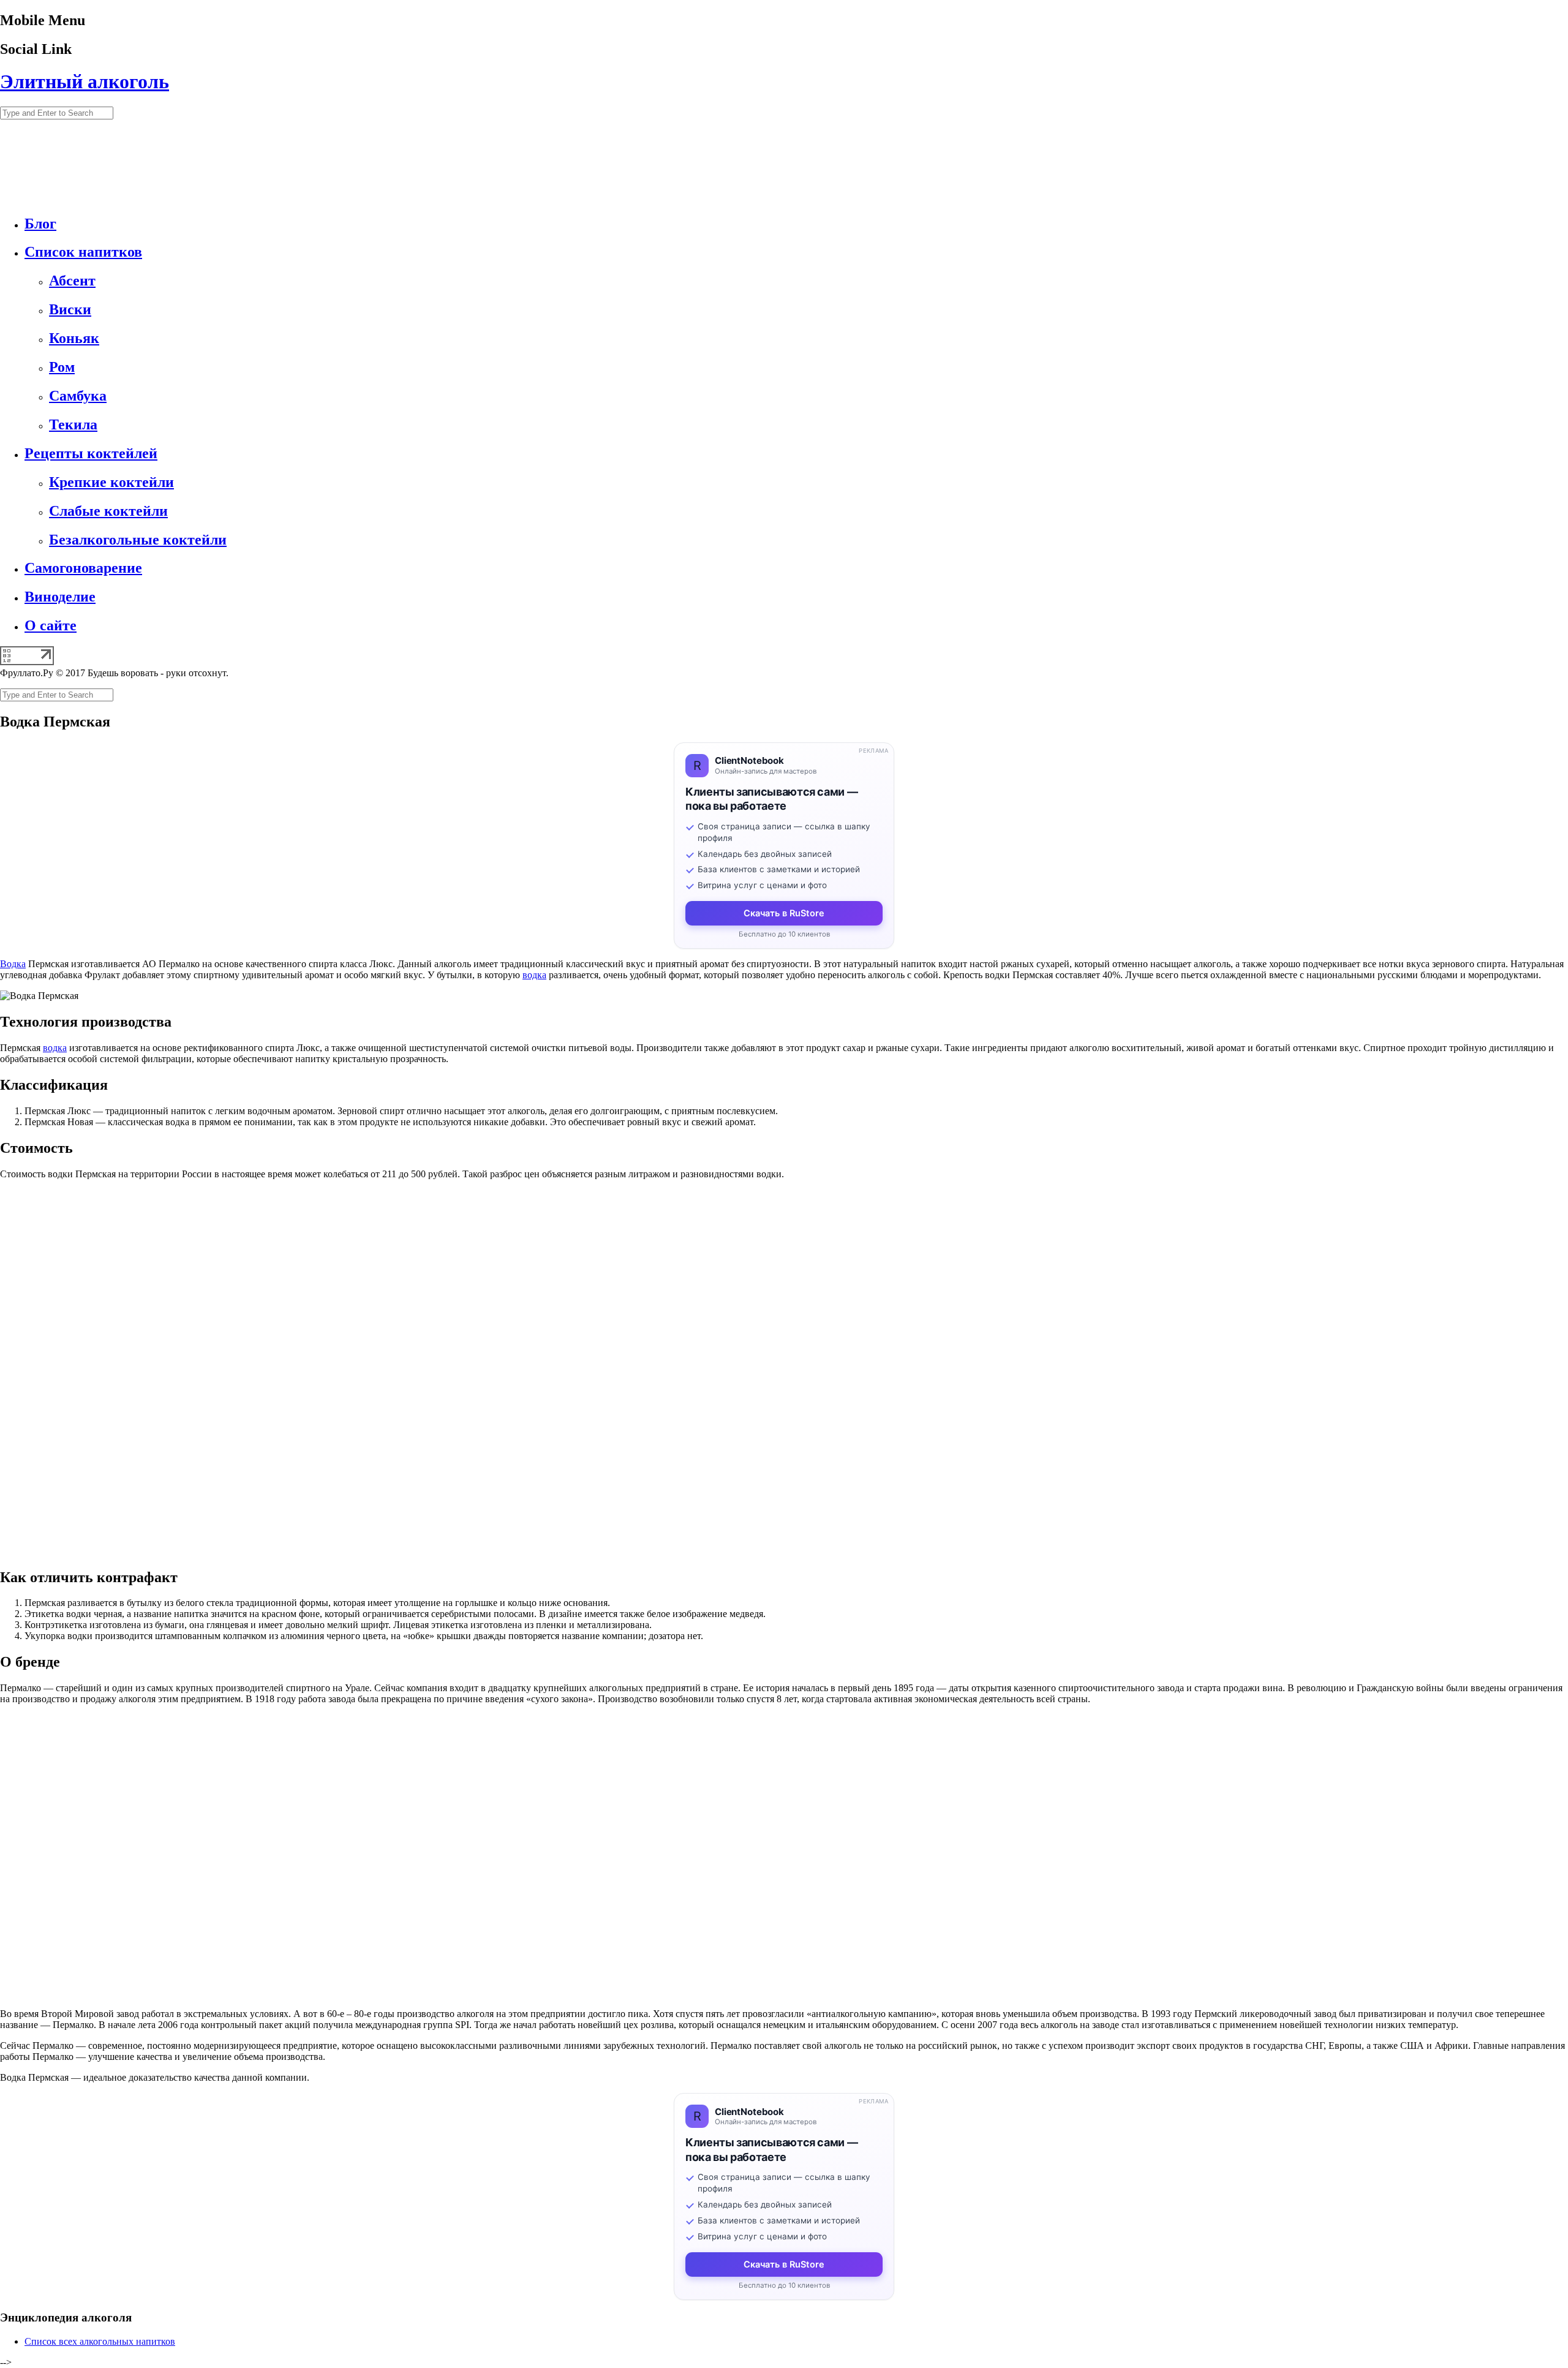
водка (534, 975)
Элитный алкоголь (85, 81)
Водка (13, 964)
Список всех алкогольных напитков (100, 2341)
